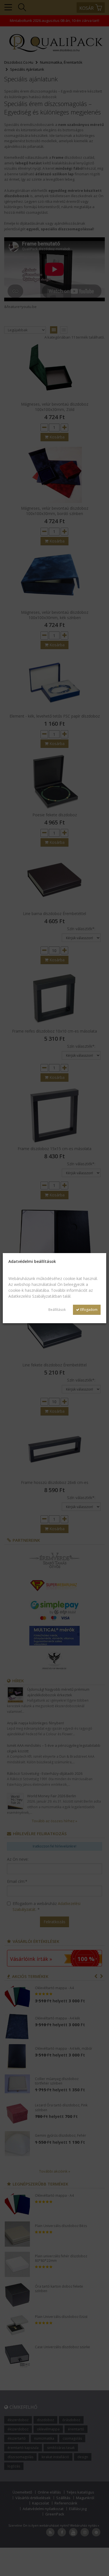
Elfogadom (88, 1310)
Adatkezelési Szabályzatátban (35, 1296)
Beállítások (57, 1310)
